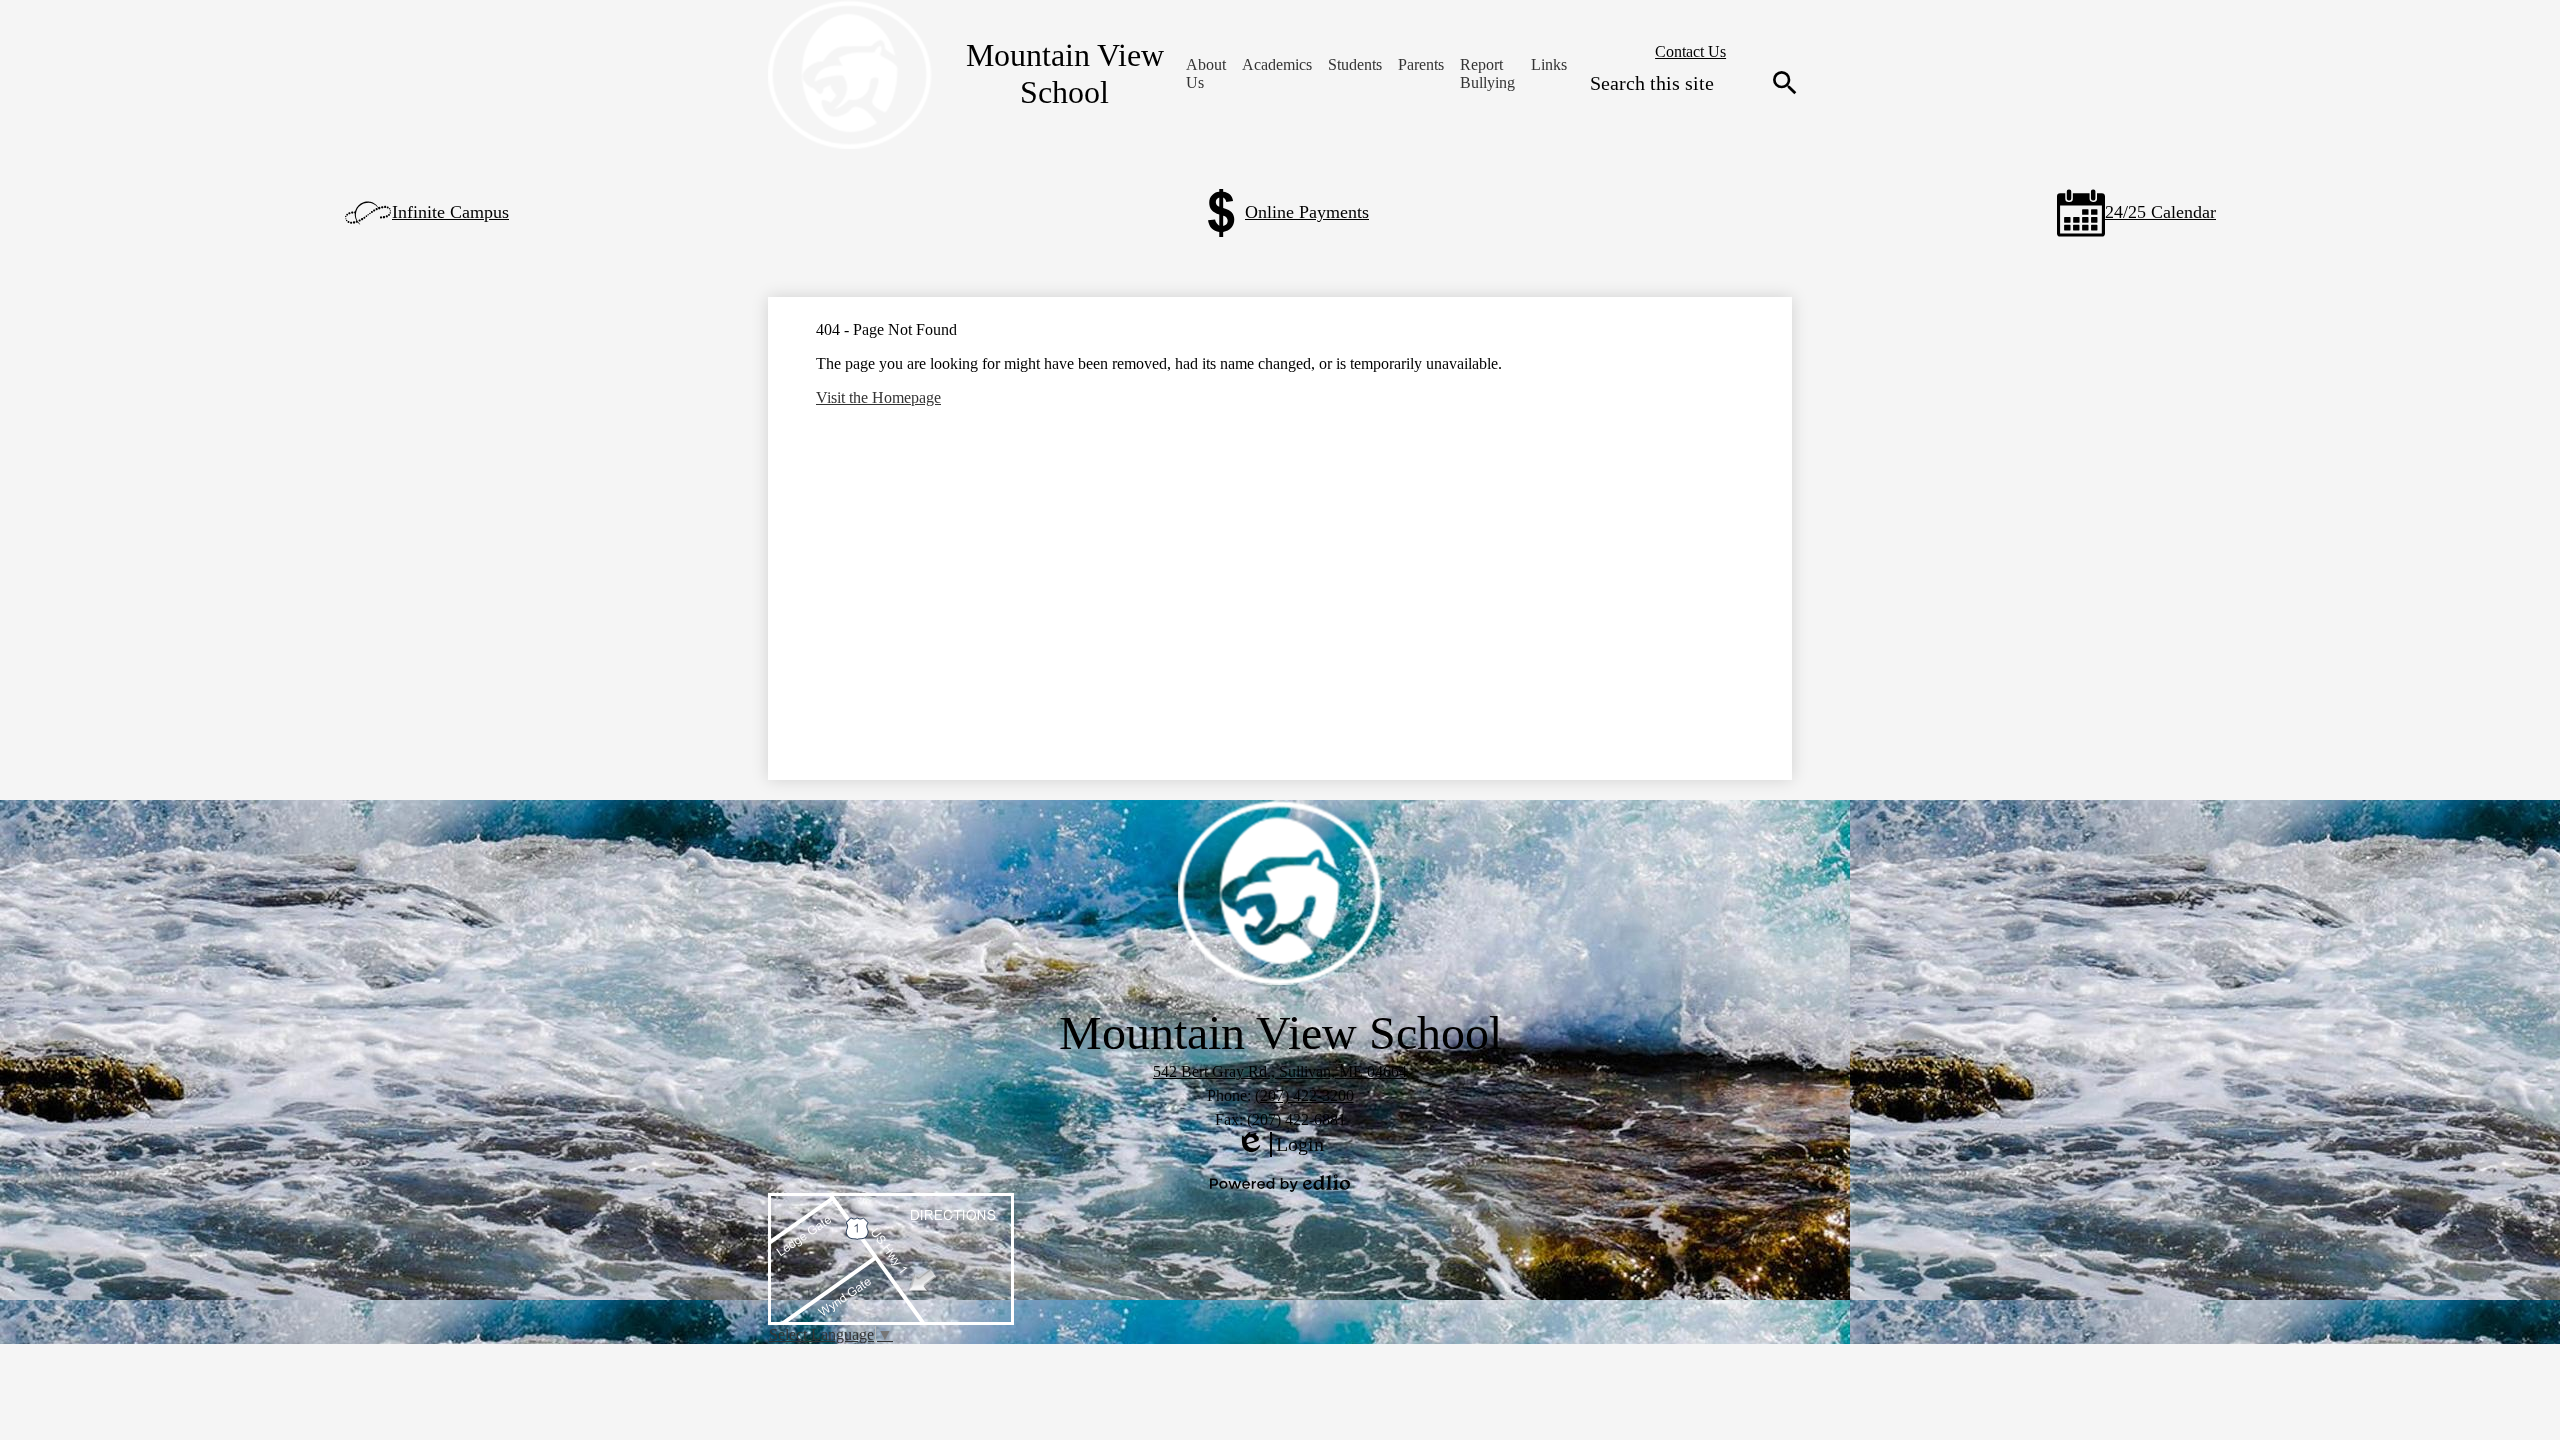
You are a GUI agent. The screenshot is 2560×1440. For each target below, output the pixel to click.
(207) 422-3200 (1304, 1095)
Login (1280, 1145)
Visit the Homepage (878, 397)
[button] (1206, 74)
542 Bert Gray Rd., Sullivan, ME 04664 (1280, 1071)
